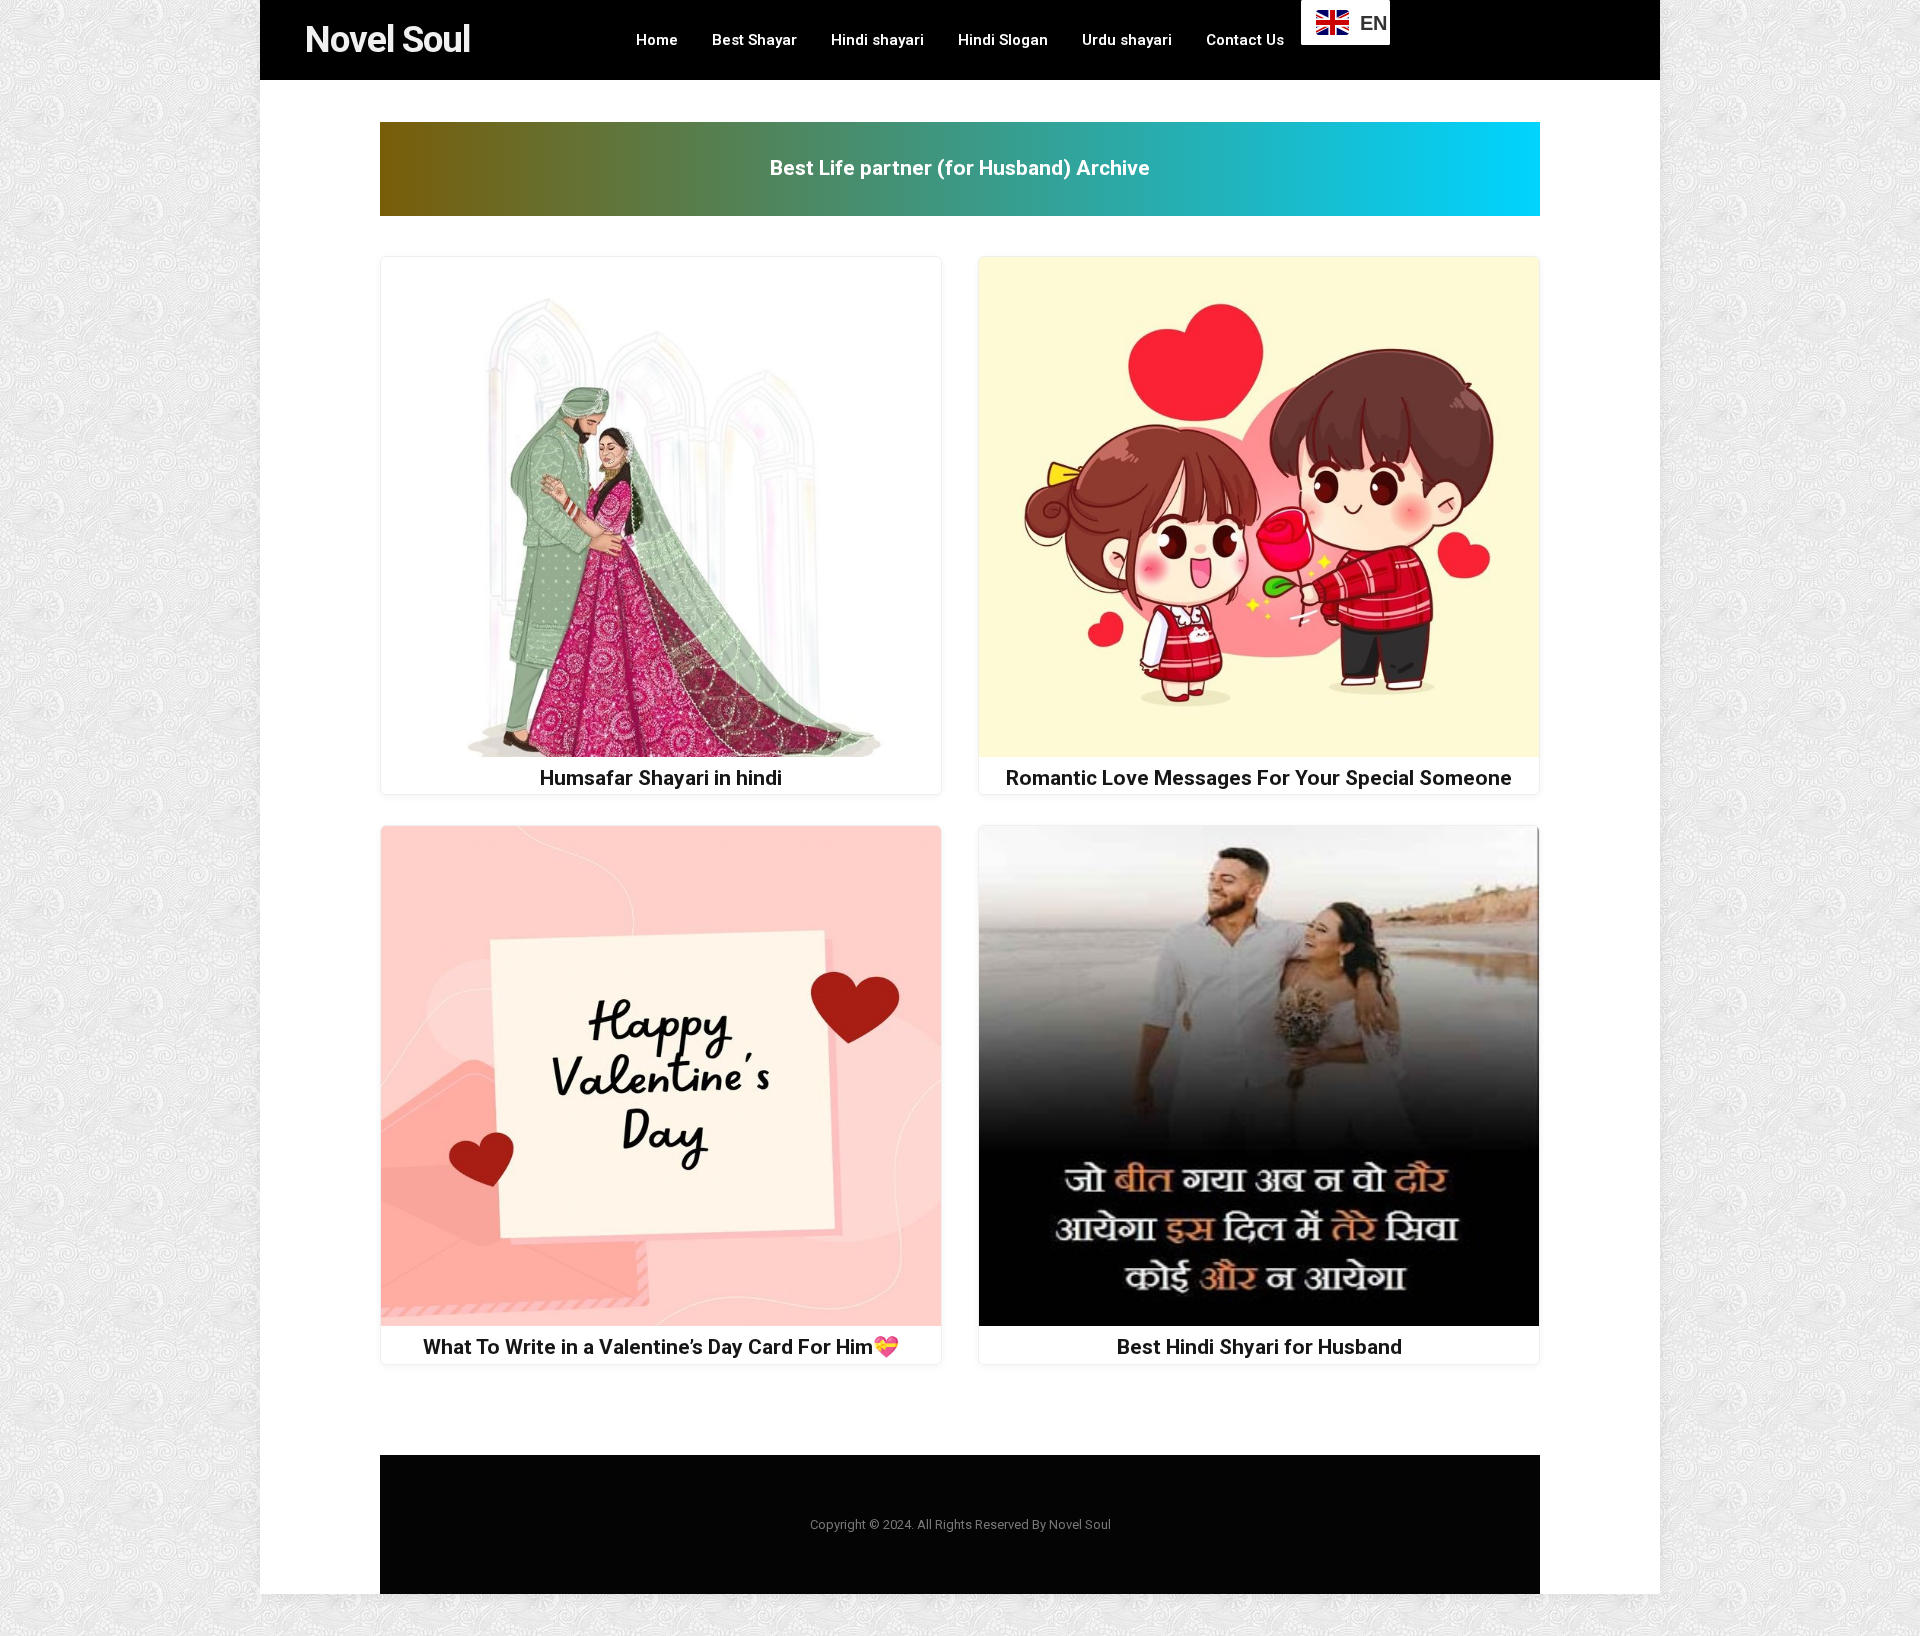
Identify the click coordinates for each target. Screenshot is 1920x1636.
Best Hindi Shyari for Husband (1259, 1347)
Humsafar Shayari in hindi (661, 778)
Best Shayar (754, 40)
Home (657, 40)
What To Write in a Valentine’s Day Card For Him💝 (661, 1347)
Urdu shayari (1127, 40)
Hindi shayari (877, 40)
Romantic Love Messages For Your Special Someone (1259, 778)
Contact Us (1245, 40)
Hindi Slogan (1003, 40)
